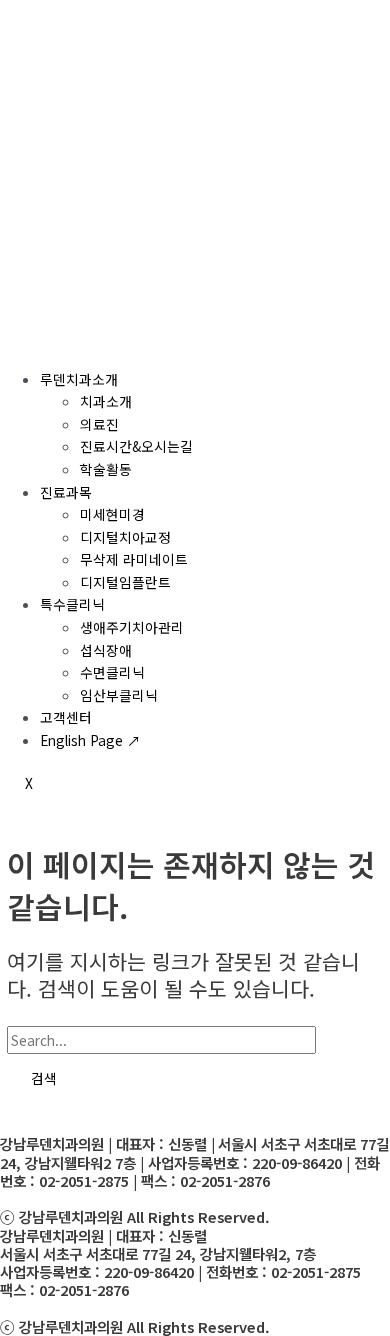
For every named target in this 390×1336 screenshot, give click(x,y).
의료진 (99, 424)
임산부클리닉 (119, 695)
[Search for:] (187, 1040)
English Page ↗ (90, 740)
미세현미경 (112, 514)
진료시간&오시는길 (136, 446)
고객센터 (66, 717)
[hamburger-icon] (24, 342)
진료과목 (66, 492)
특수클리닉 (72, 604)
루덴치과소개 (79, 379)
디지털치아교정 (125, 537)
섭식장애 (106, 650)
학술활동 (106, 469)
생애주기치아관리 (132, 627)
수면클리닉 (112, 672)
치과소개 (106, 401)
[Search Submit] (344, 1041)
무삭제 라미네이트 (134, 559)
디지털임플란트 (125, 582)
